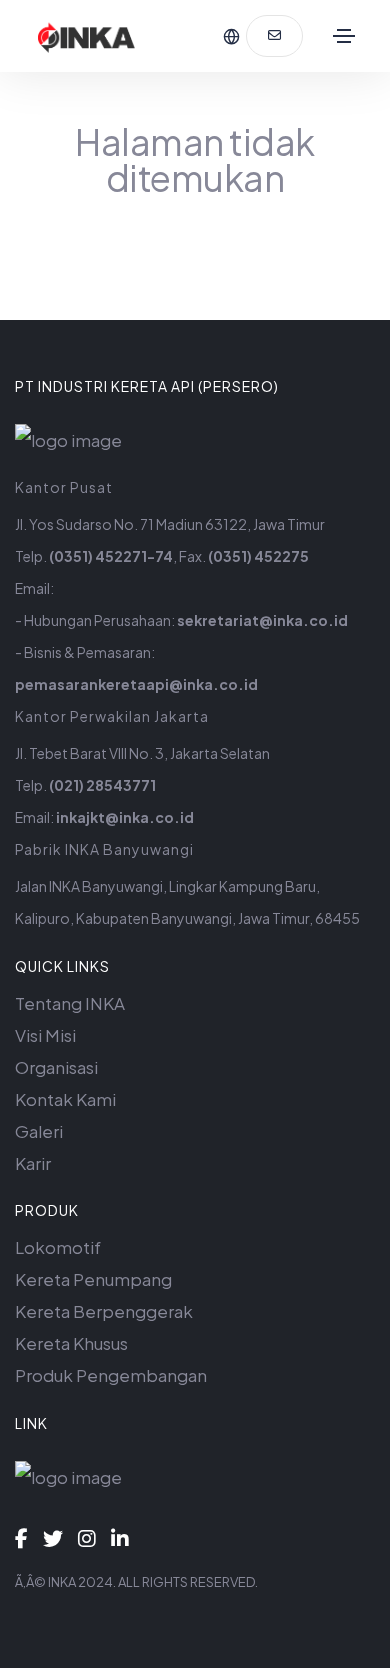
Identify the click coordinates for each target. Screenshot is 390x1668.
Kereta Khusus (71, 1343)
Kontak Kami (65, 1099)
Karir (33, 1163)
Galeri (39, 1131)
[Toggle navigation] (344, 36)
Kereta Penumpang (93, 1279)
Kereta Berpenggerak (104, 1311)
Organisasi (56, 1067)
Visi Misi (45, 1035)
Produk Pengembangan (111, 1375)
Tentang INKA (70, 1003)
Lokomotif (58, 1247)
